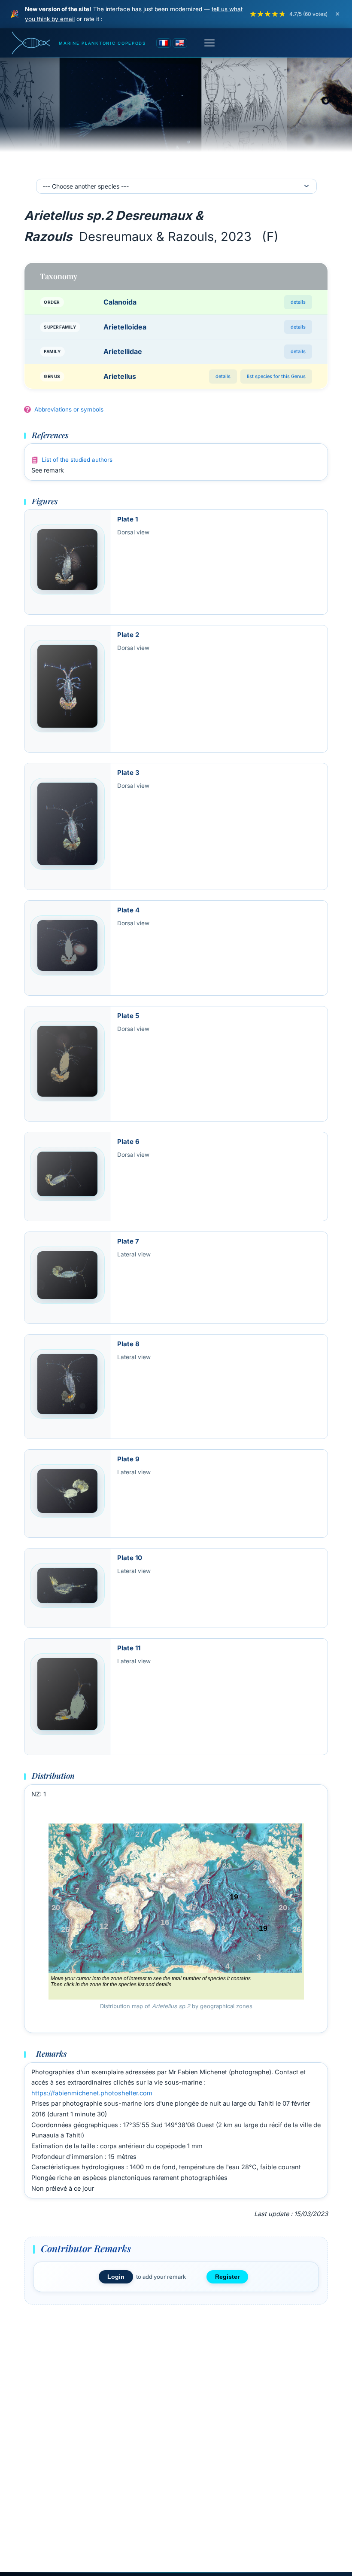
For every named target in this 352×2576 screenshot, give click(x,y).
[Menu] (209, 43)
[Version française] (164, 43)
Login (116, 2277)
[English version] (180, 43)
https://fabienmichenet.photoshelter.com (92, 2093)
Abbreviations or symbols (69, 409)
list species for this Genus (276, 376)
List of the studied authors (77, 460)
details (298, 302)
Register (227, 2277)
